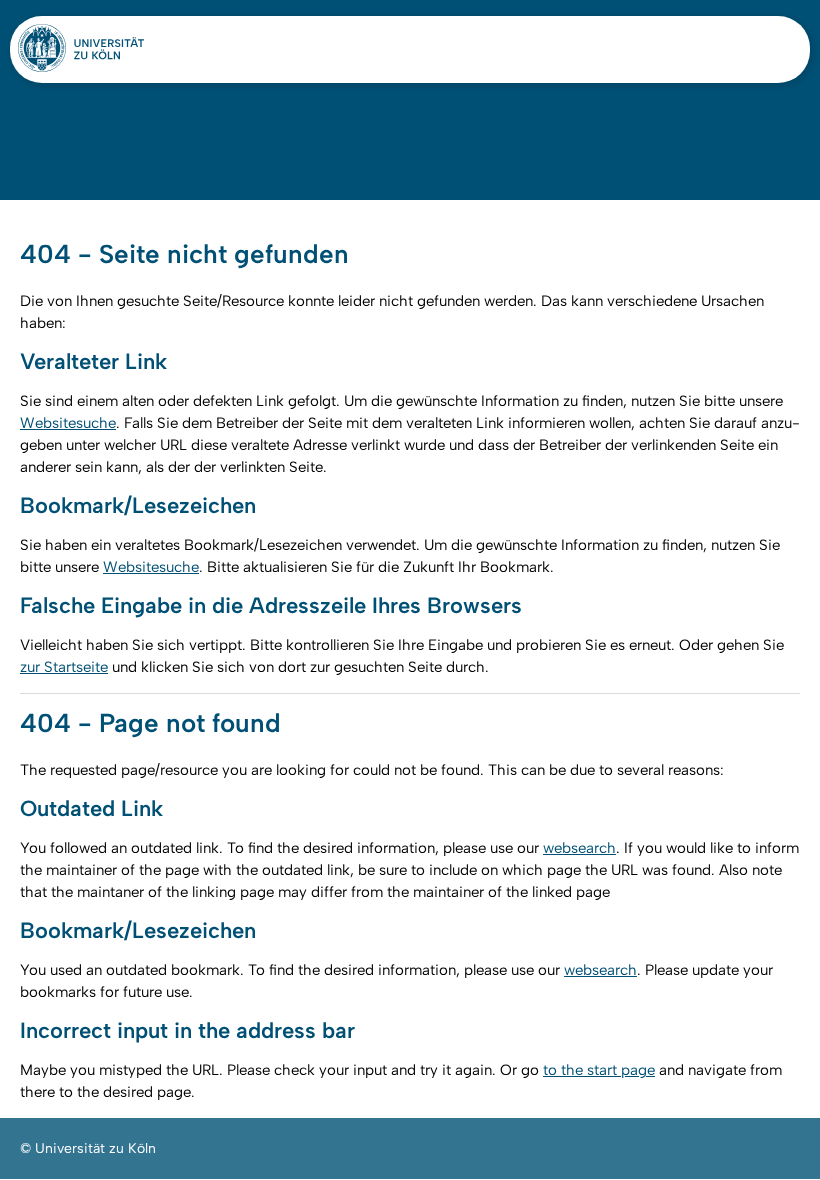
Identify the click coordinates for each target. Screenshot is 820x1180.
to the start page (599, 1070)
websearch (579, 848)
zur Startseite (64, 667)
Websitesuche (68, 423)
